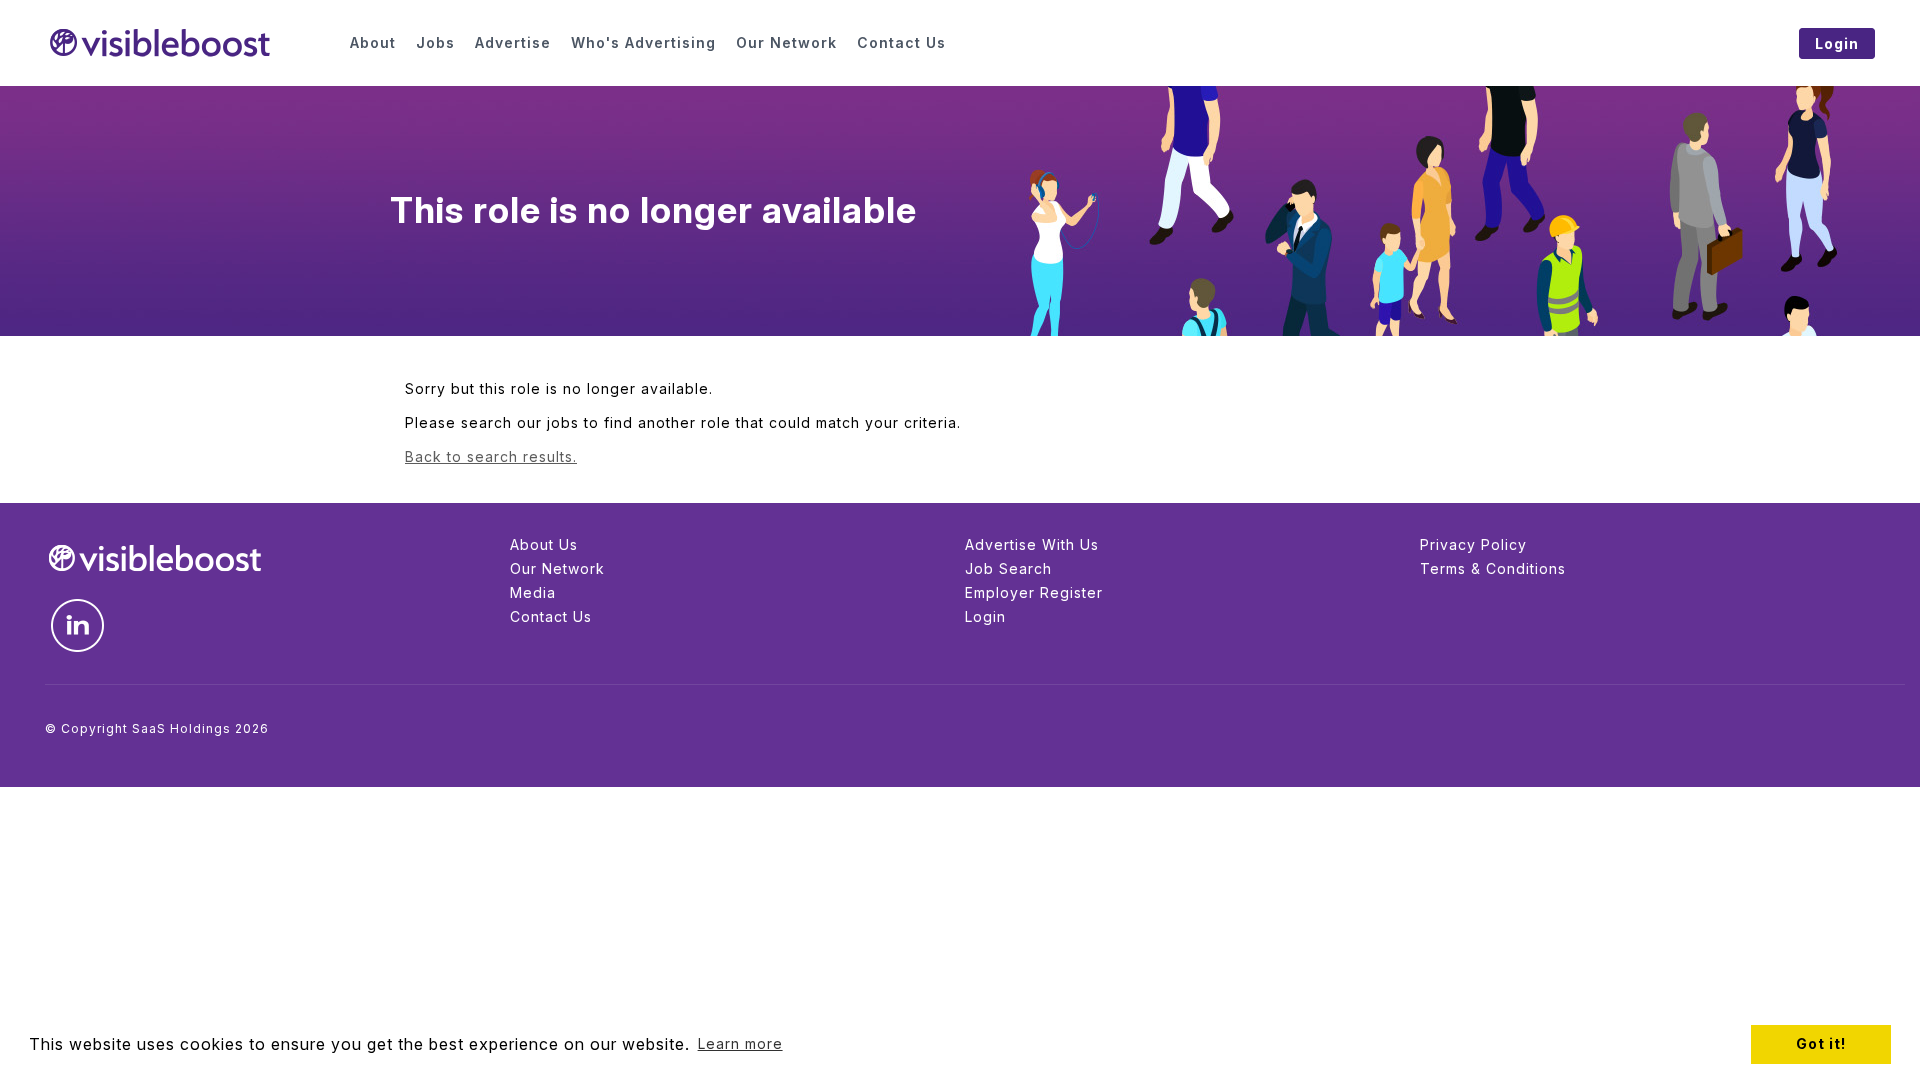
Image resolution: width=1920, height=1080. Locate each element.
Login (985, 616)
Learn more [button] (740, 1043)
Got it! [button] (1821, 1043)
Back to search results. (491, 456)
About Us (544, 544)
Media (533, 592)
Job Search (1008, 568)
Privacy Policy (1473, 544)
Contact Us (551, 616)
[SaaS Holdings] (185, 43)
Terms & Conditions (1493, 568)
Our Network (557, 568)
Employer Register (1034, 592)
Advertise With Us (1032, 544)
